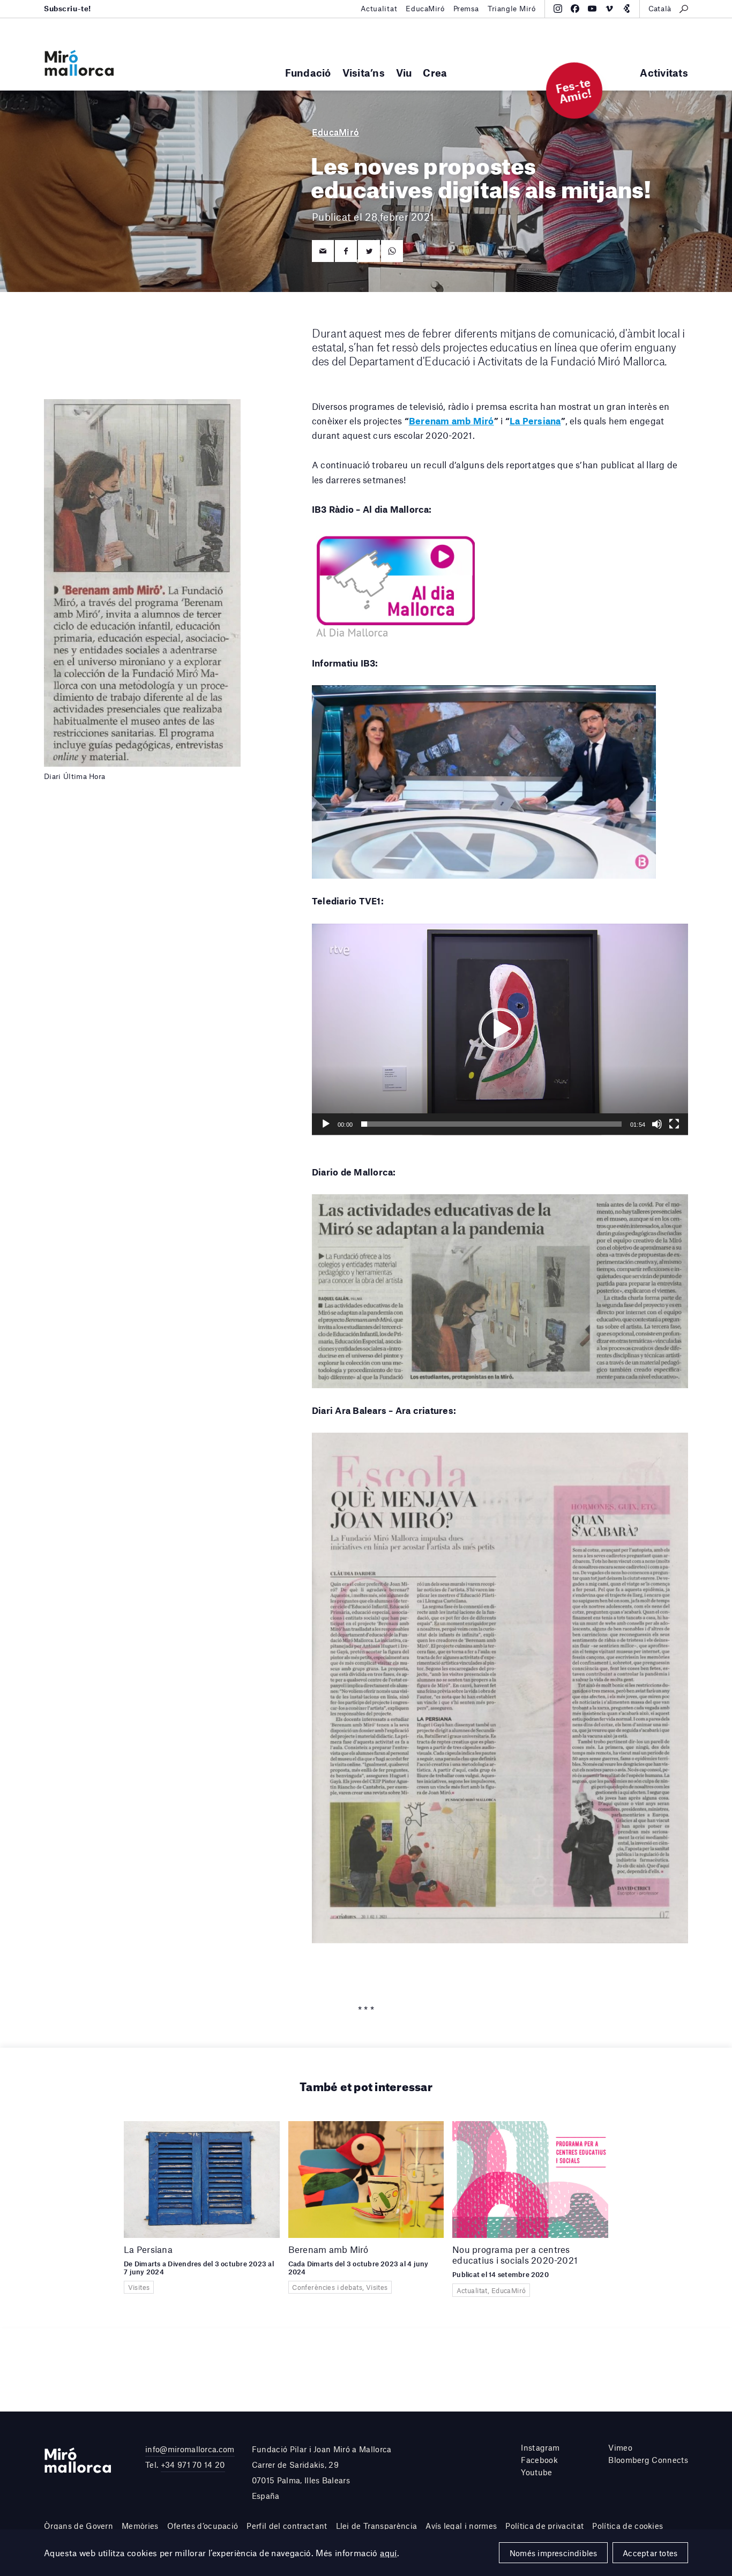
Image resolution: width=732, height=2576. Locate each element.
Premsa (466, 9)
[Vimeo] (609, 9)
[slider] (491, 1124)
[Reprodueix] (326, 1124)
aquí (389, 2553)
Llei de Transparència (377, 2526)
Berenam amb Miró (451, 421)
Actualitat (379, 9)
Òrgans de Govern (79, 2526)
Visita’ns (364, 73)
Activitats (664, 73)
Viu (404, 73)
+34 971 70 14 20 (193, 2465)
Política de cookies (628, 2526)
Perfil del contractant (287, 2526)
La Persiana (535, 421)
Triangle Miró (512, 9)
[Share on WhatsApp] (392, 251)
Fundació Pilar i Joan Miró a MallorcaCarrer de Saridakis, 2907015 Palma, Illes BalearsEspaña (322, 2472)
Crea (435, 73)
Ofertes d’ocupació (203, 2526)
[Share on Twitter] (369, 251)
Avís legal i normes (461, 2526)
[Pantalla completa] (674, 1124)
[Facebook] (575, 9)
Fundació (308, 73)
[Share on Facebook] (346, 251)
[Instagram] (558, 9)
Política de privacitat (544, 2526)
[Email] (323, 251)
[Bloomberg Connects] (626, 9)
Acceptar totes (650, 2553)
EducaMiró (425, 9)
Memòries (140, 2526)
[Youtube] (592, 9)
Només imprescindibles (554, 2553)
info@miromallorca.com (190, 2449)
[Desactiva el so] (657, 1124)
